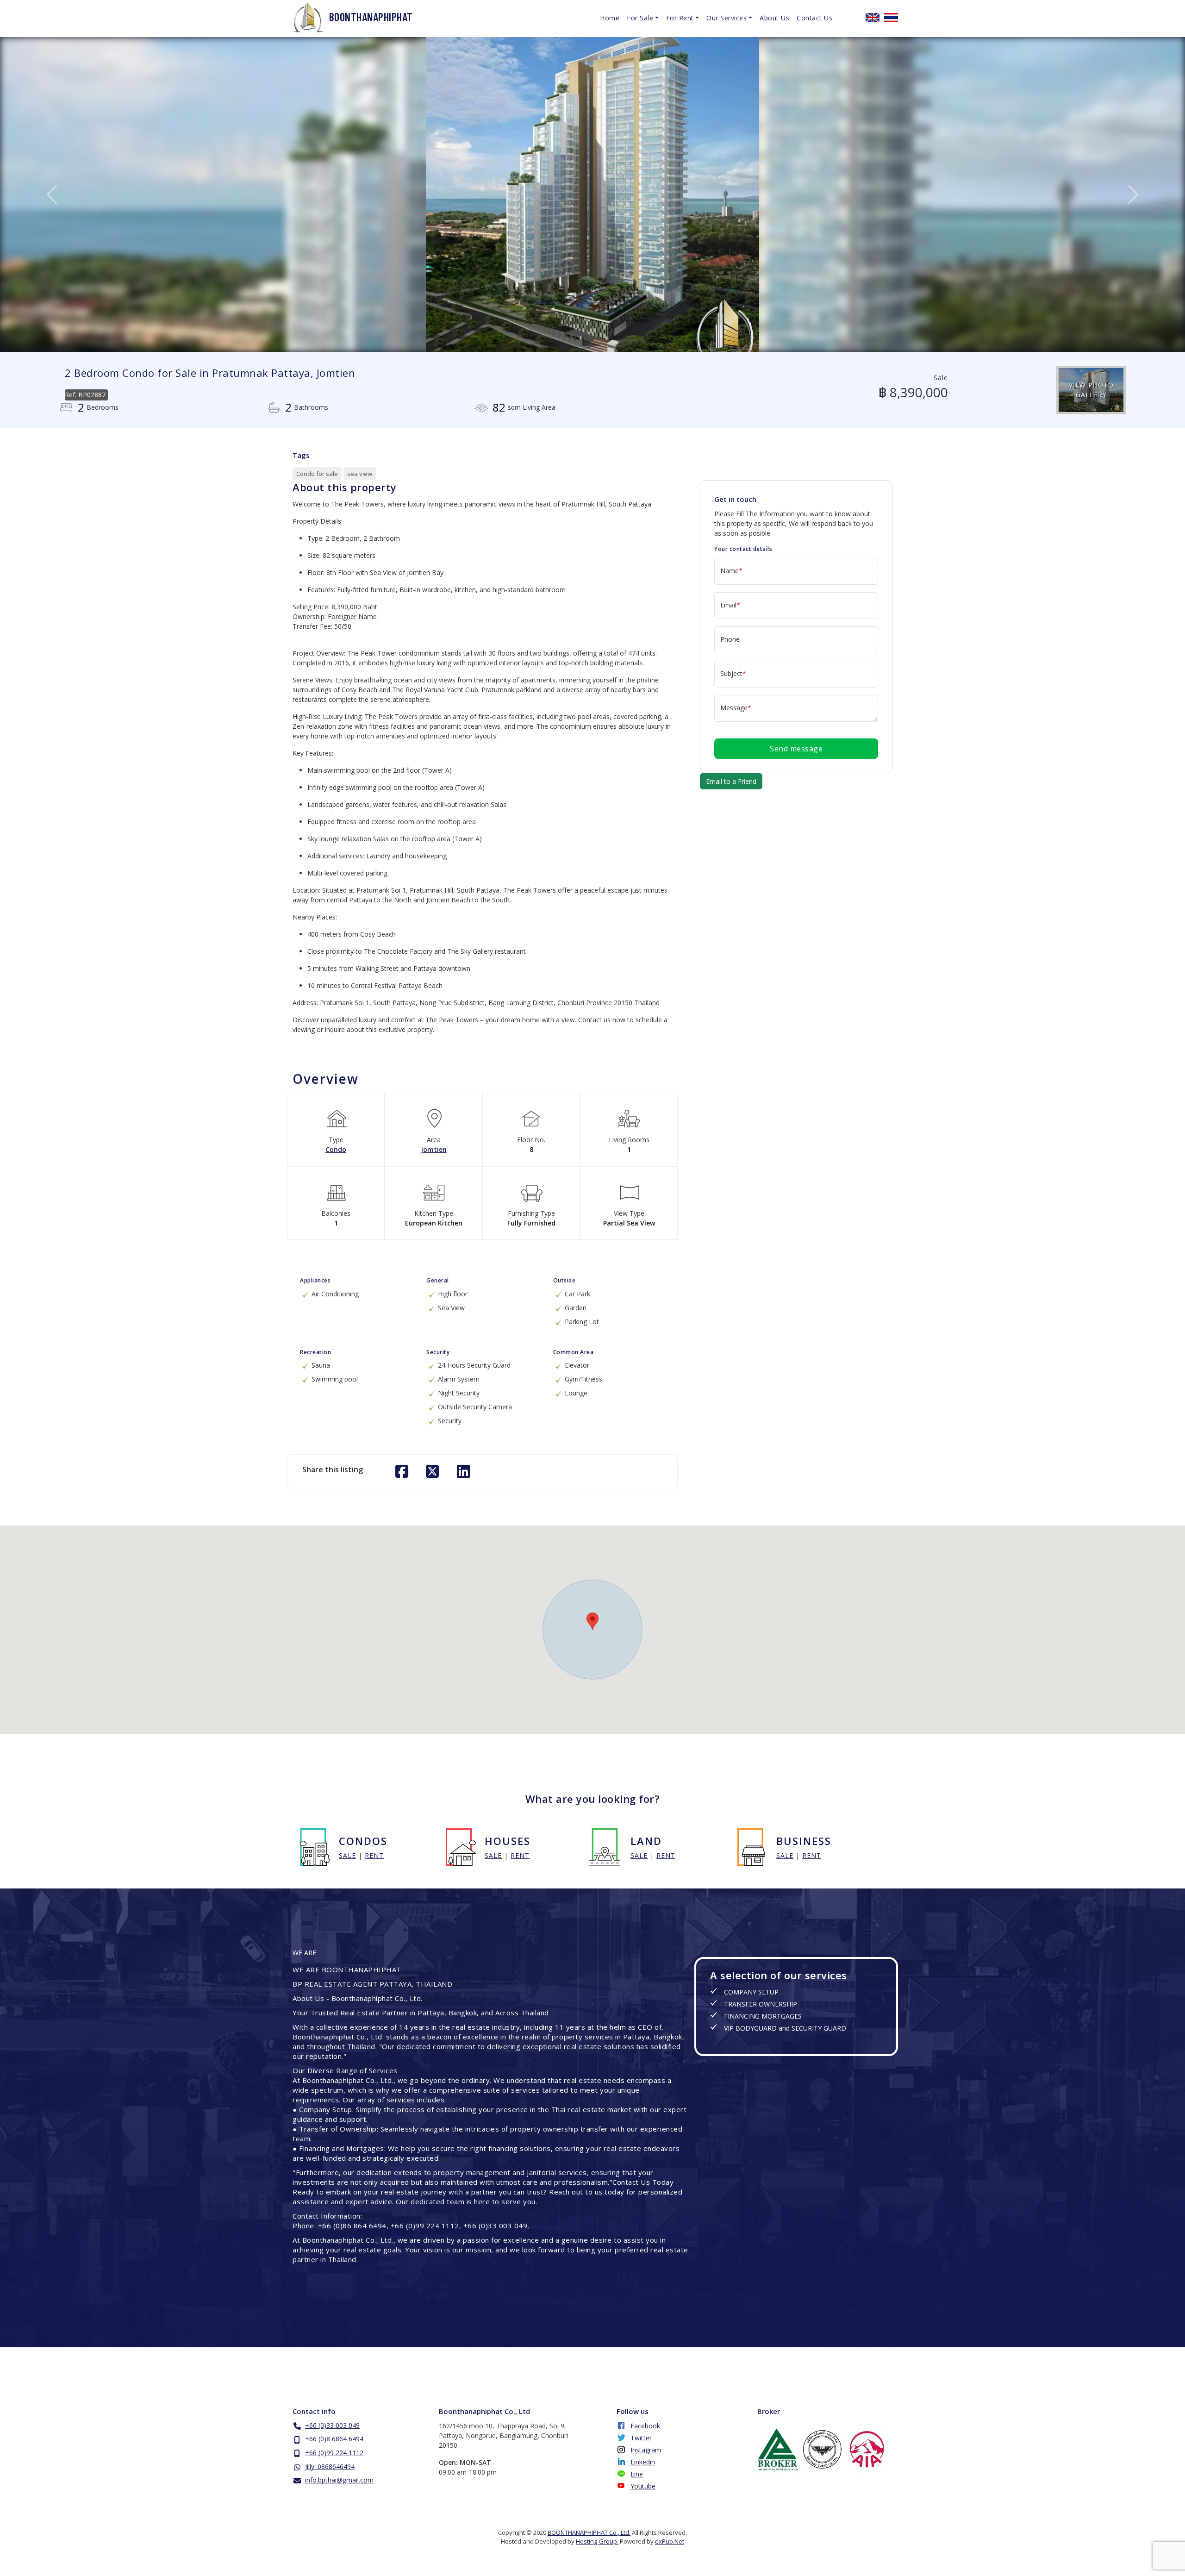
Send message (796, 749)
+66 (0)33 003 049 (332, 2425)
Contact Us (814, 18)
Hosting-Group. (597, 2541)
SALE (347, 1855)
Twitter (641, 2438)
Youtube (643, 2486)
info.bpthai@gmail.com (339, 2480)
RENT (374, 1855)
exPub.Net (670, 2541)
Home (610, 18)
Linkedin (643, 2462)
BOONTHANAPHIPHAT (371, 17)
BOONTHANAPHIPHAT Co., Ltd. (589, 2532)
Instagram (646, 2450)
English (873, 18)
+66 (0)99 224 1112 (334, 2453)
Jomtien (434, 1149)
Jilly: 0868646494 (330, 2467)
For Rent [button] (680, 18)
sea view (360, 474)
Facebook (645, 2426)
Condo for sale (317, 474)
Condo (336, 1149)
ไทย (891, 18)
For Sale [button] (640, 18)
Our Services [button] (727, 18)
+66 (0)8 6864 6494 (334, 2439)
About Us (774, 18)
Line (637, 2474)
